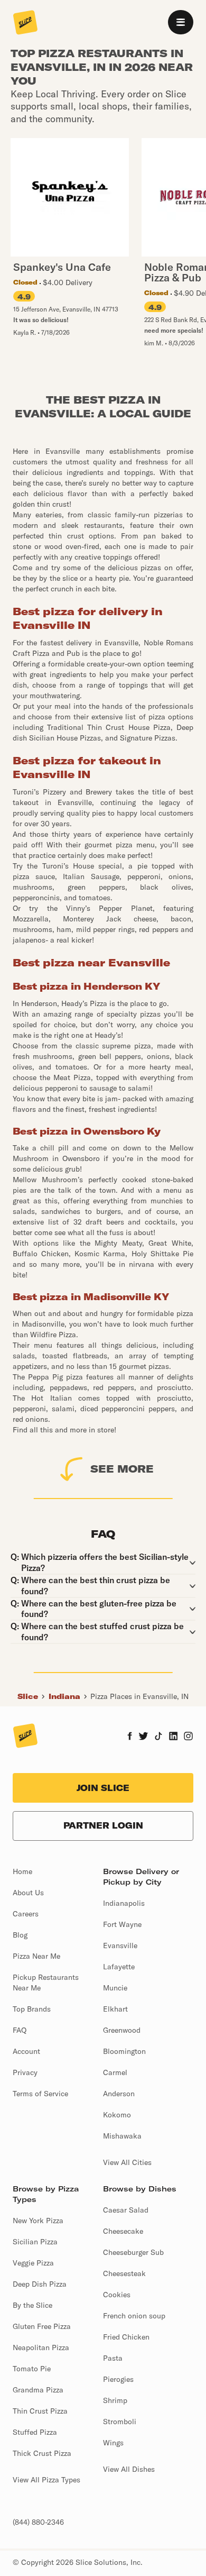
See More (122, 1469)
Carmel (115, 2072)
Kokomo (117, 2115)
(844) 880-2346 (38, 2522)
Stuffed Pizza (35, 2432)
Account (26, 2051)
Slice (28, 1696)
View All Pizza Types (46, 2480)
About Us (28, 1893)
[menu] (181, 22)
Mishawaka (122, 2136)
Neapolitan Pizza (41, 2347)
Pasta (113, 2358)
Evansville (120, 1945)
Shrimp (115, 2400)
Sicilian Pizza (35, 2242)
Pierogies (118, 2379)
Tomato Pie (32, 2369)
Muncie (115, 1988)
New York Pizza (38, 2221)
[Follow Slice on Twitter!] (143, 1737)
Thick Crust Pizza (42, 2453)
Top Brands (32, 2009)
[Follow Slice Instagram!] (189, 1737)
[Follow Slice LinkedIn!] (174, 1737)
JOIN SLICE (103, 1788)
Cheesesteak (124, 2273)
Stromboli (120, 2422)
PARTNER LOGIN (103, 1825)
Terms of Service (40, 2094)
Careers (26, 1914)
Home (22, 1871)
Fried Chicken (126, 2337)
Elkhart (115, 2009)
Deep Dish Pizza (40, 2284)
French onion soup (134, 2316)
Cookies (117, 2295)
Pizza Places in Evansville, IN (139, 1696)
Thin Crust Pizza (40, 2411)
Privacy (25, 2072)
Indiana (64, 1696)
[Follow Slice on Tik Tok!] (158, 1737)
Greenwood (122, 2030)
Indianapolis (124, 1903)
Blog (20, 1935)
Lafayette (119, 1967)
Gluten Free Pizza (42, 2326)
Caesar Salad (126, 2210)
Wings (113, 2443)
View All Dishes (129, 2469)
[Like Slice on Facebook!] (130, 1737)
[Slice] (25, 23)
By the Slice (32, 2305)
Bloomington (124, 2051)
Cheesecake (123, 2231)
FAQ (20, 2030)
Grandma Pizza (38, 2390)
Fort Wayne (122, 1924)
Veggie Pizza (33, 2263)
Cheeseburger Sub (133, 2252)
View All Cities (127, 2162)
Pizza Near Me (36, 1956)
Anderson (119, 2094)
